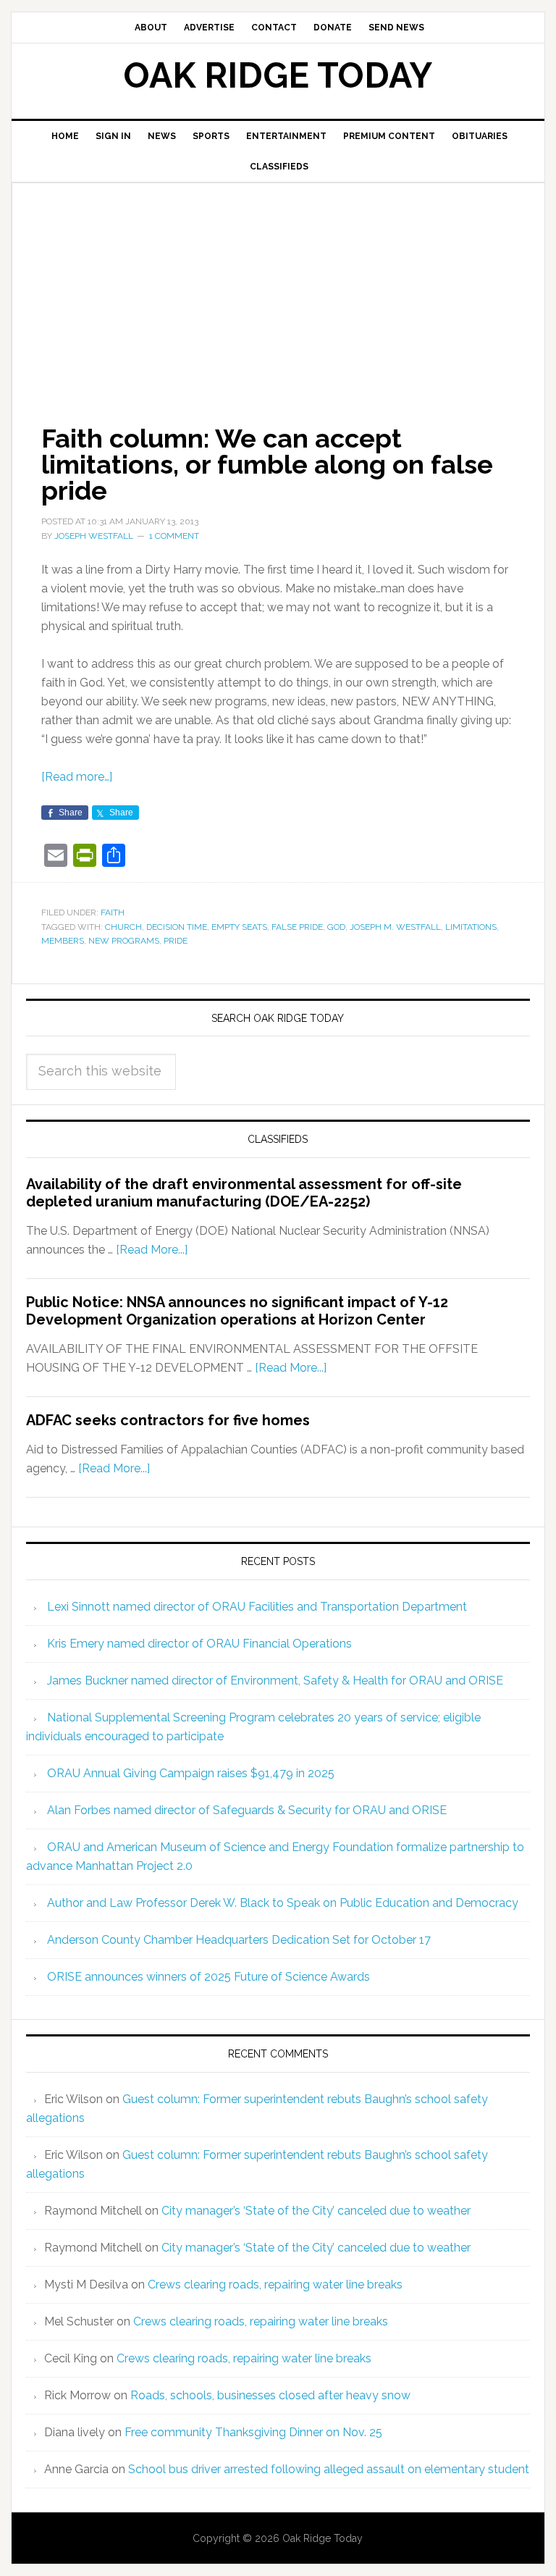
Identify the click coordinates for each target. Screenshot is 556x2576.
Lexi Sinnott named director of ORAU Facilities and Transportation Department (257, 1607)
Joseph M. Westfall (395, 927)
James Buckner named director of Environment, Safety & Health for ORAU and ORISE (275, 1681)
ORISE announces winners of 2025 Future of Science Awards (208, 1977)
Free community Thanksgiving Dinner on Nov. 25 (253, 2432)
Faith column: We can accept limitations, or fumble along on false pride (267, 464)
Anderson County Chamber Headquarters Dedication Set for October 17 (239, 1940)
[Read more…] (77, 777)
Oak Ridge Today (278, 75)
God (336, 927)
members (63, 941)
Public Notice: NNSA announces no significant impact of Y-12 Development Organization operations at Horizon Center (237, 1311)
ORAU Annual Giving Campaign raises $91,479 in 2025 (191, 1773)
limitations (471, 927)
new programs (124, 941)
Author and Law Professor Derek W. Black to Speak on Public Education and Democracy (283, 1903)
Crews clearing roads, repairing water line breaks (275, 2285)
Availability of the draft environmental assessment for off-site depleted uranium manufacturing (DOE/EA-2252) (244, 1193)
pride (176, 941)
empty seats (239, 927)
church (123, 927)
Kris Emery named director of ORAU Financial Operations (199, 1644)
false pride (297, 927)
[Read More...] (152, 1250)
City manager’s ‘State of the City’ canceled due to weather (316, 2211)
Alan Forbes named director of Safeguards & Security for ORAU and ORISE (247, 1810)
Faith (113, 912)
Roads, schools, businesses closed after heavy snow (270, 2395)
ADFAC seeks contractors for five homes (168, 1420)
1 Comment (174, 536)
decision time (177, 927)
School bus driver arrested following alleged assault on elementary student (329, 2469)
